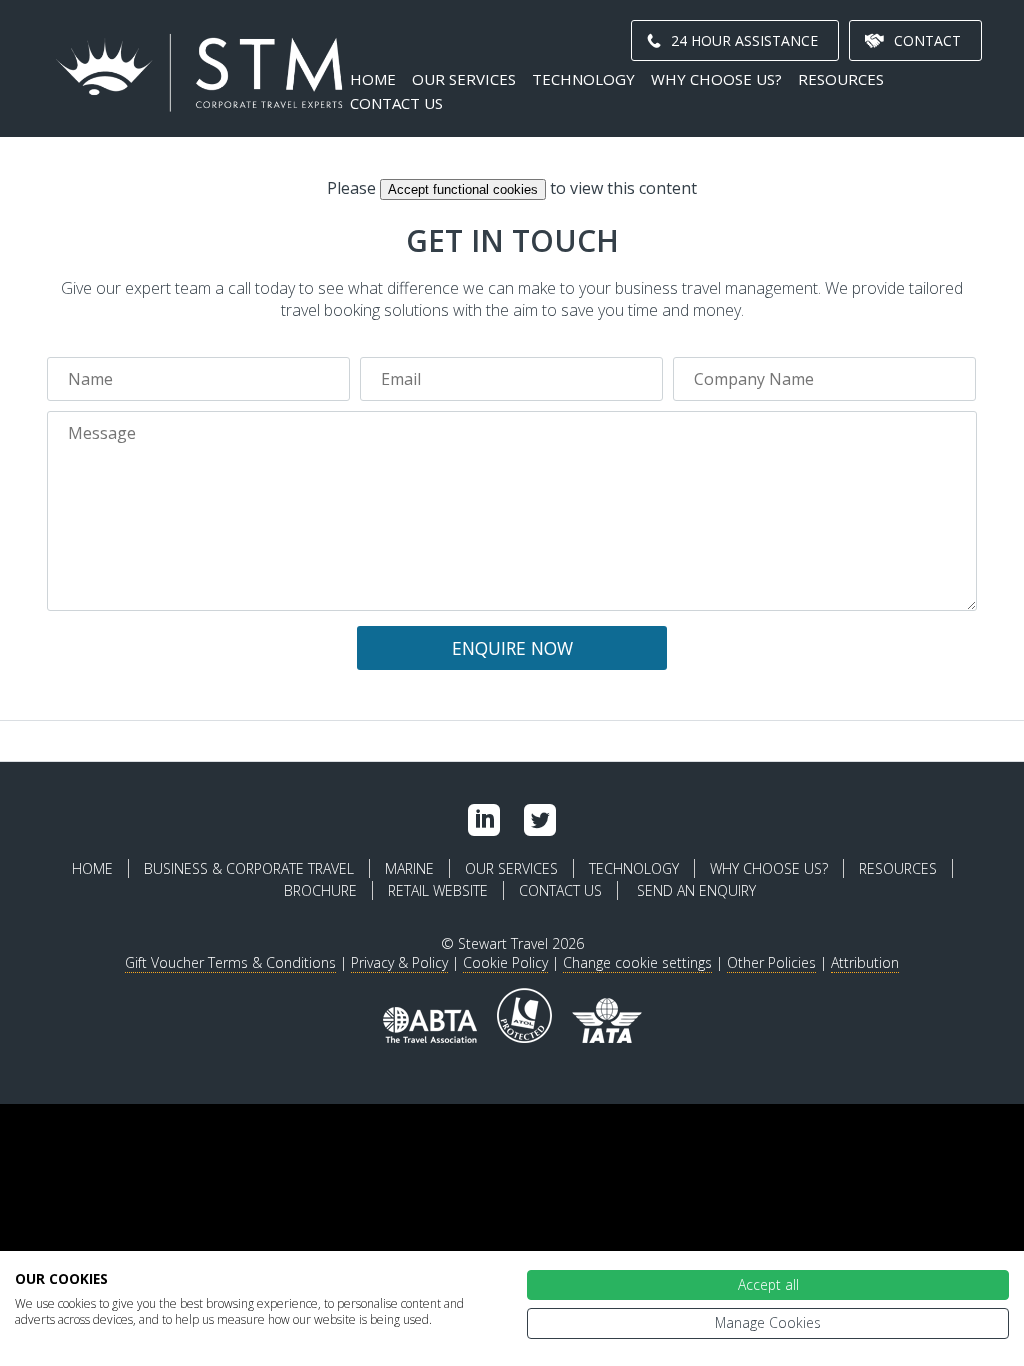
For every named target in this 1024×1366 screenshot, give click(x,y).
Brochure (320, 890)
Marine (409, 868)
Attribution (865, 962)
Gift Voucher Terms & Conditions (230, 962)
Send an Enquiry (696, 890)
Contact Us (396, 103)
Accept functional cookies (463, 189)
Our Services (464, 79)
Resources (841, 79)
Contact (927, 40)
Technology (583, 79)
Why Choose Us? (716, 79)
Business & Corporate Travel (249, 868)
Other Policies (771, 962)
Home (373, 79)
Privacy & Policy (399, 962)
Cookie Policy (505, 962)
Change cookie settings (637, 962)
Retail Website (438, 890)
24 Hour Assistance (744, 40)
